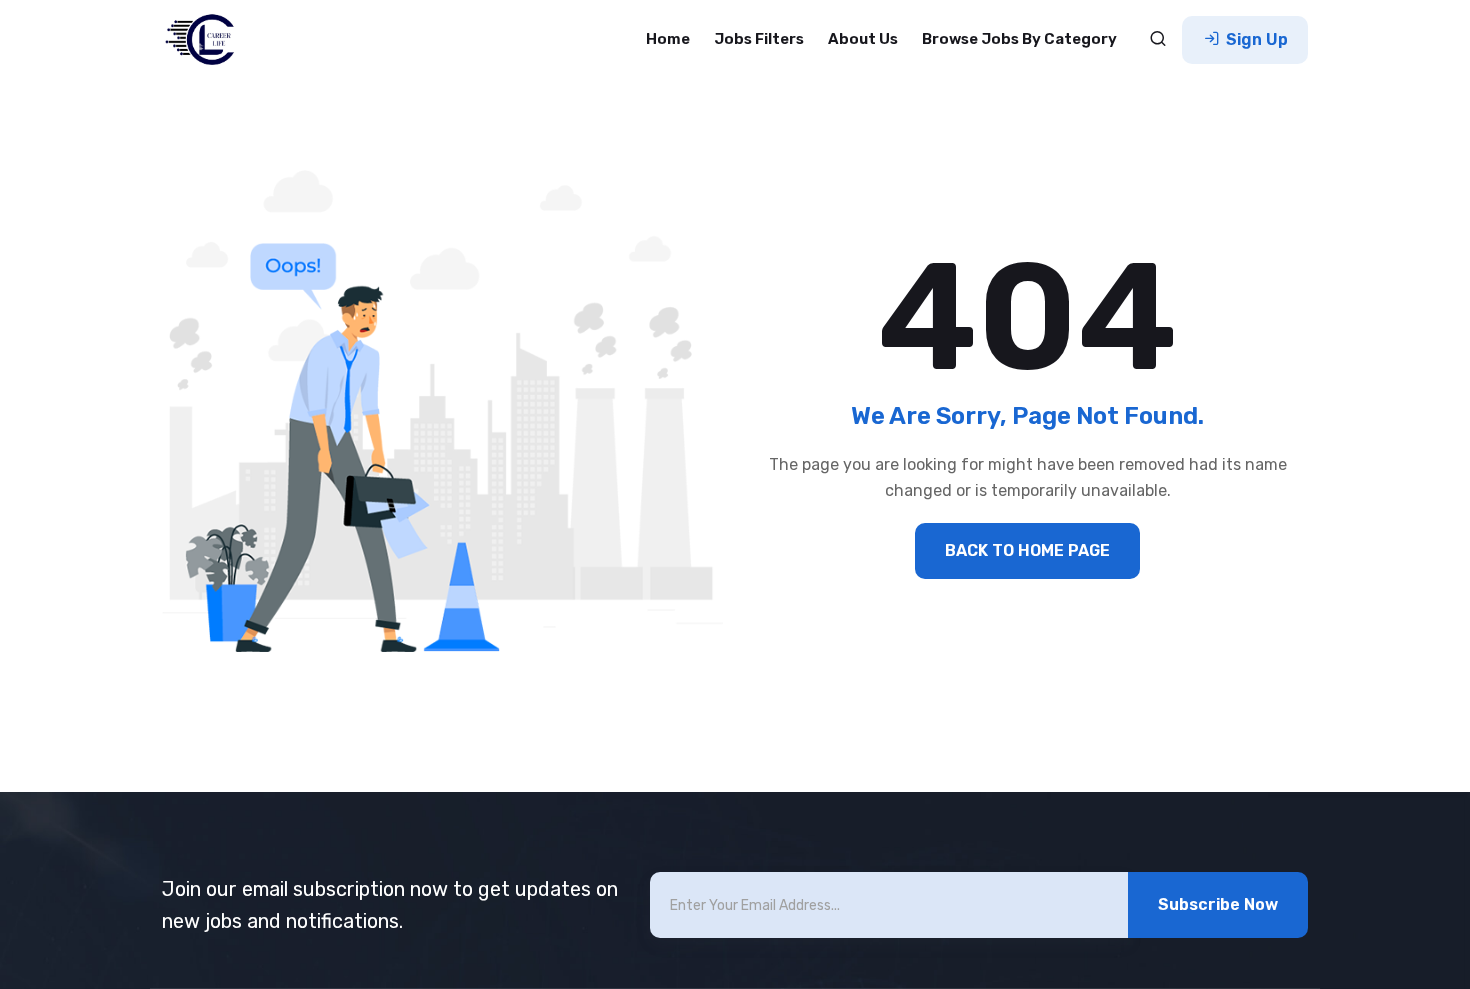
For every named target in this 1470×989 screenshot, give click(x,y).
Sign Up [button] (1255, 39)
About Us (863, 39)
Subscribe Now (1218, 904)
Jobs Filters (759, 39)
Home (668, 39)
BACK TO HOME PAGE (1027, 550)
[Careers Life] (206, 40)
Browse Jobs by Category (1019, 39)
